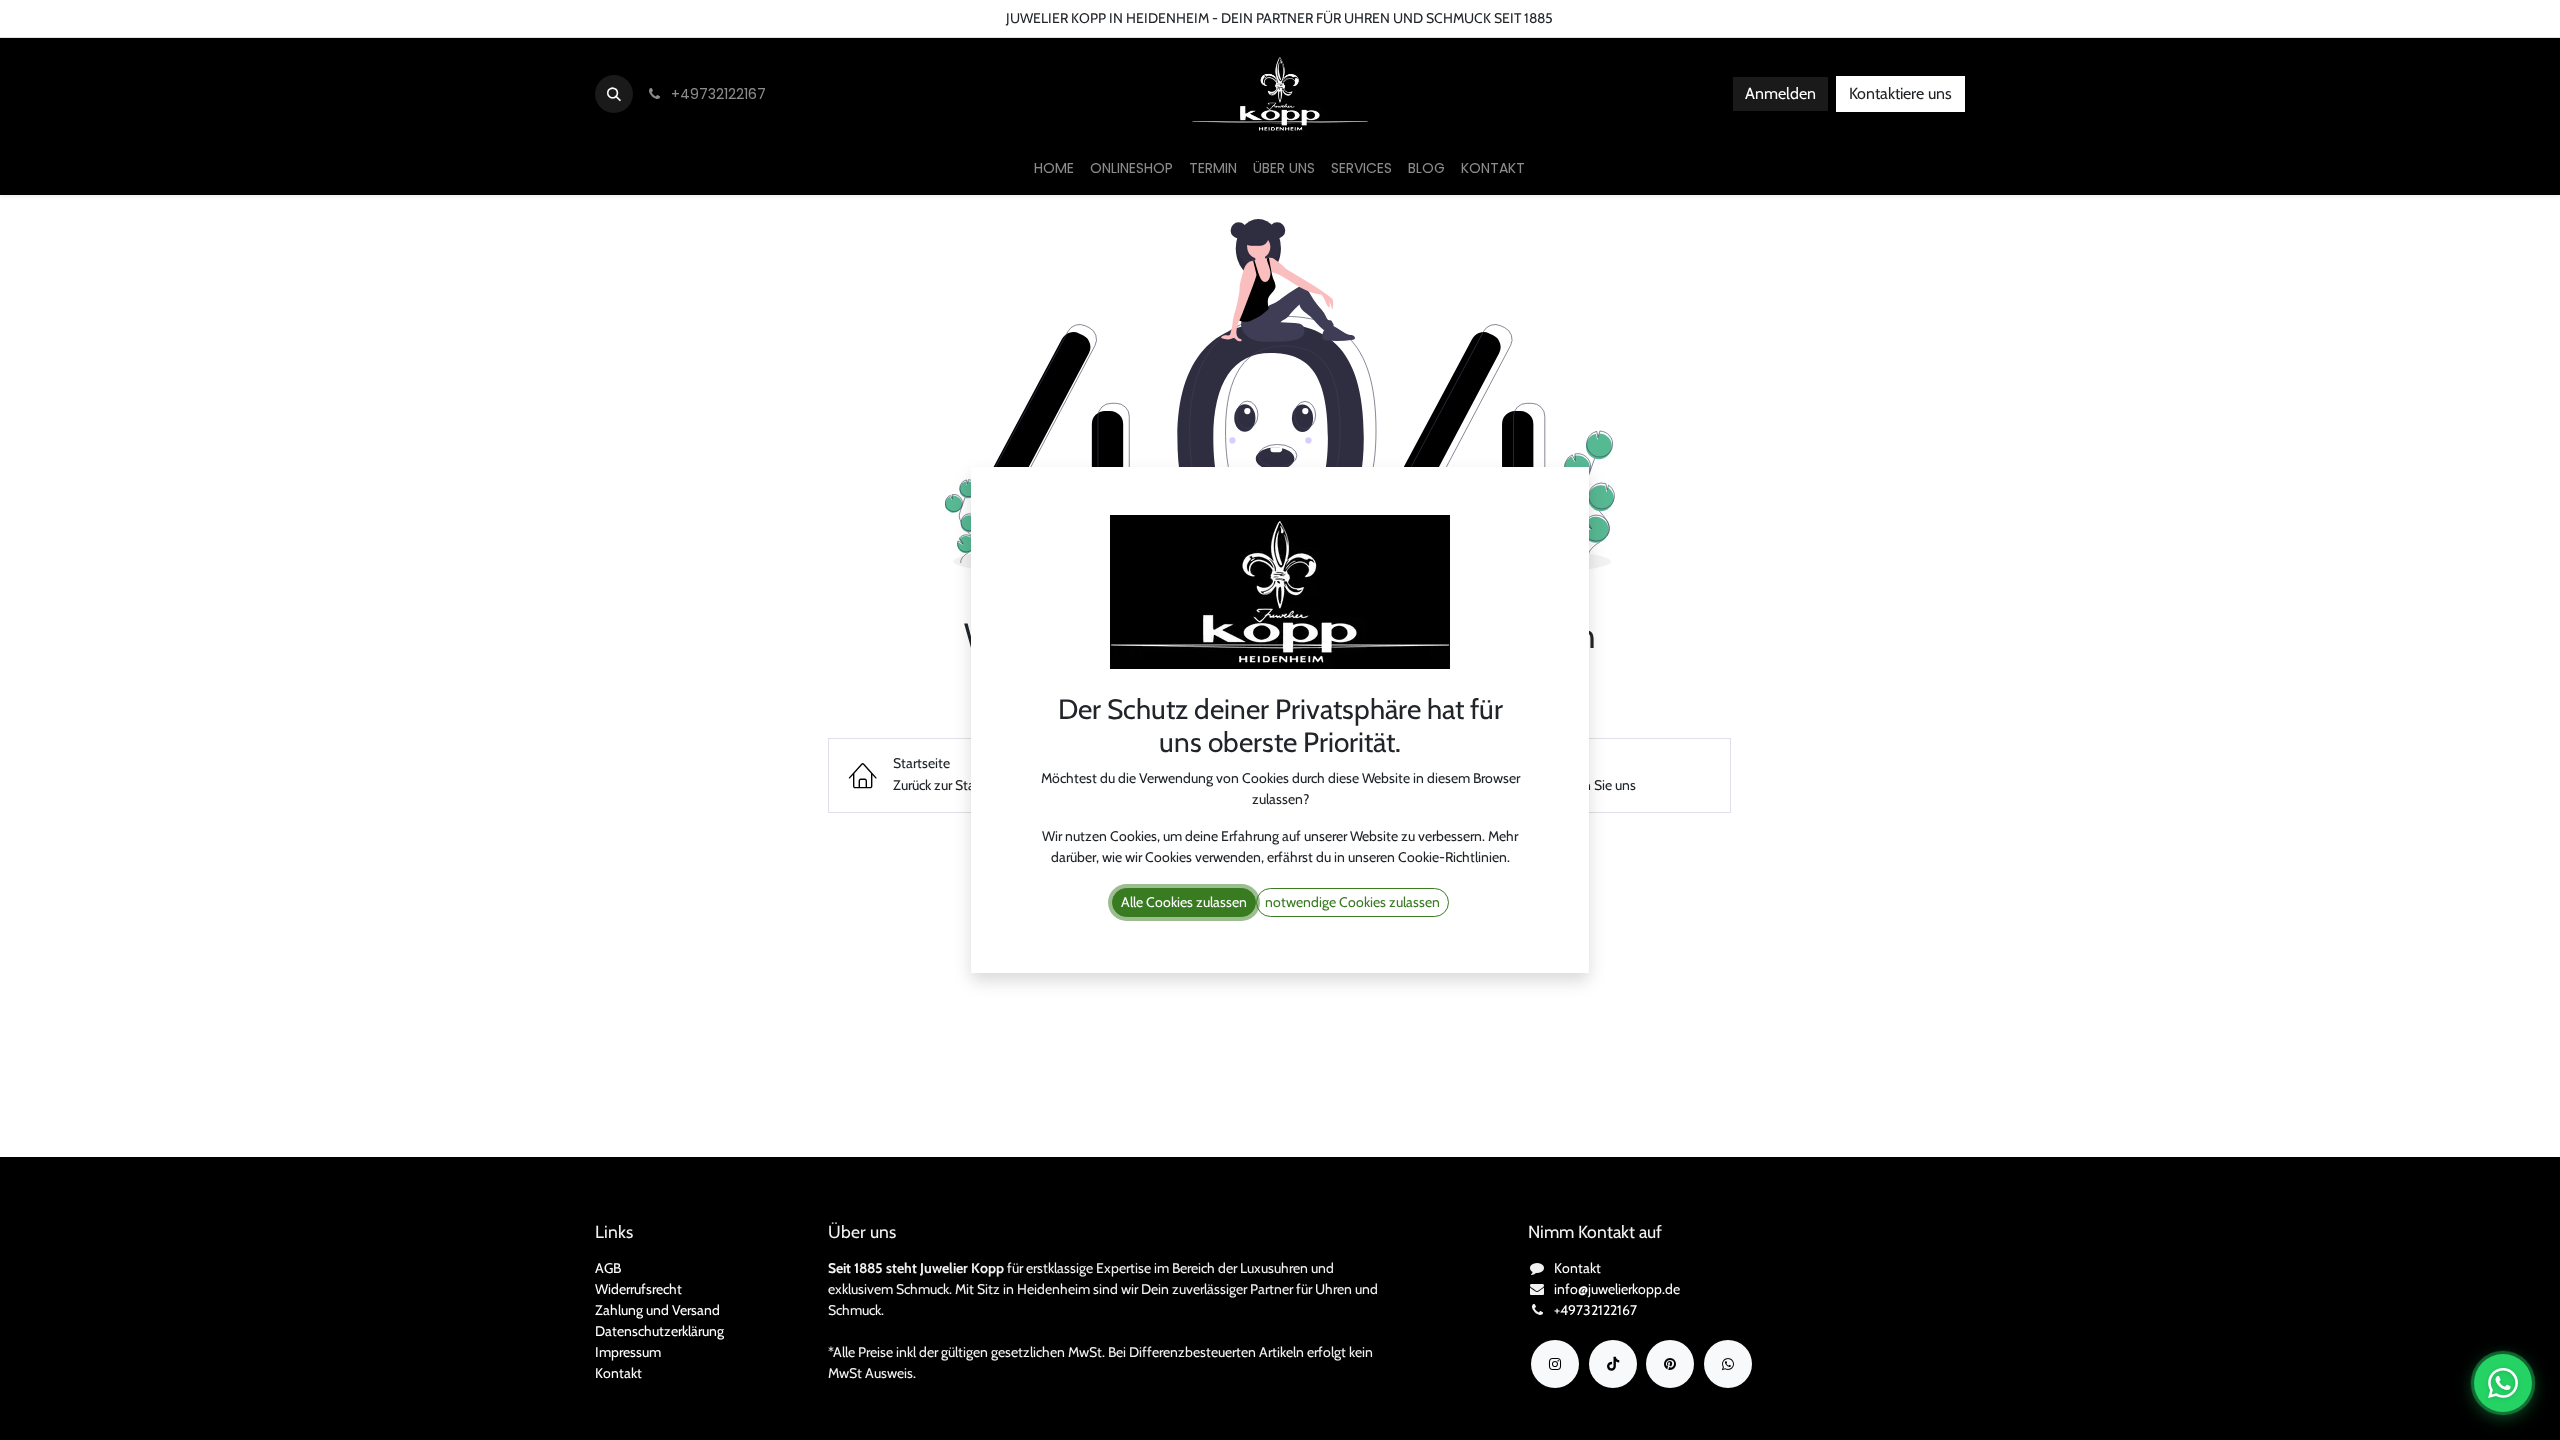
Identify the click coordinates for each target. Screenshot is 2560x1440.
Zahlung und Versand (657, 1310)
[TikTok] (1613, 1364)
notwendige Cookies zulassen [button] (1352, 902)
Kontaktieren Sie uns (75, 18)
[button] (614, 94)
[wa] (1728, 1364)
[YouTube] (1670, 1364)
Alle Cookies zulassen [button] (1184, 902)
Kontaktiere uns (1900, 93)
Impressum (628, 1352)
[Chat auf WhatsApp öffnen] (2503, 1383)
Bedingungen (276, 18)
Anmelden (1780, 93)
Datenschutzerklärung (659, 1331)
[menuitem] (1054, 168)
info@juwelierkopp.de (1617, 1289)
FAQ (352, 18)
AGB (608, 1268)
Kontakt (618, 1373)
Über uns (186, 18)
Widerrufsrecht (638, 1289)
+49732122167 (1595, 1310)
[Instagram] (1555, 1364)
